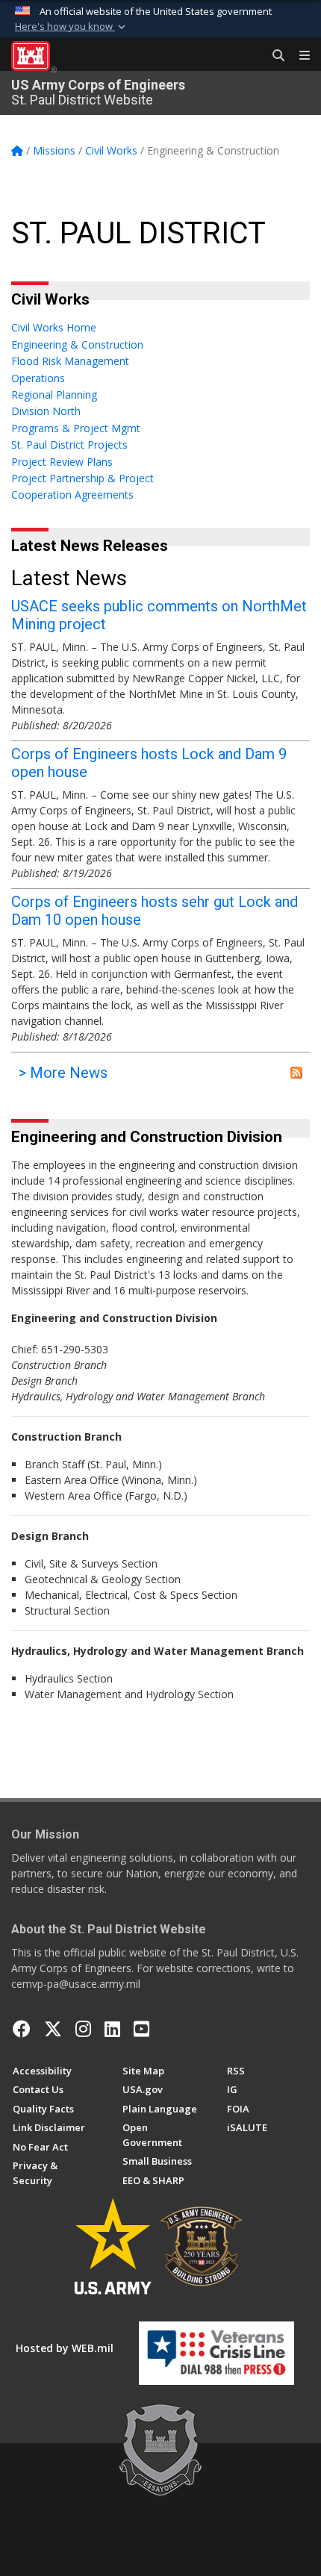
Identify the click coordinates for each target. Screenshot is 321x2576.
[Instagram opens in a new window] (83, 2029)
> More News (63, 1073)
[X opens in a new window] (53, 2029)
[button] (72, 27)
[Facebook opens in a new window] (22, 2029)
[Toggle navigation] (299, 56)
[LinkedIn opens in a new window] (112, 2029)
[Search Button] (273, 56)
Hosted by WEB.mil (65, 2348)
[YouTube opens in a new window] (141, 2029)
